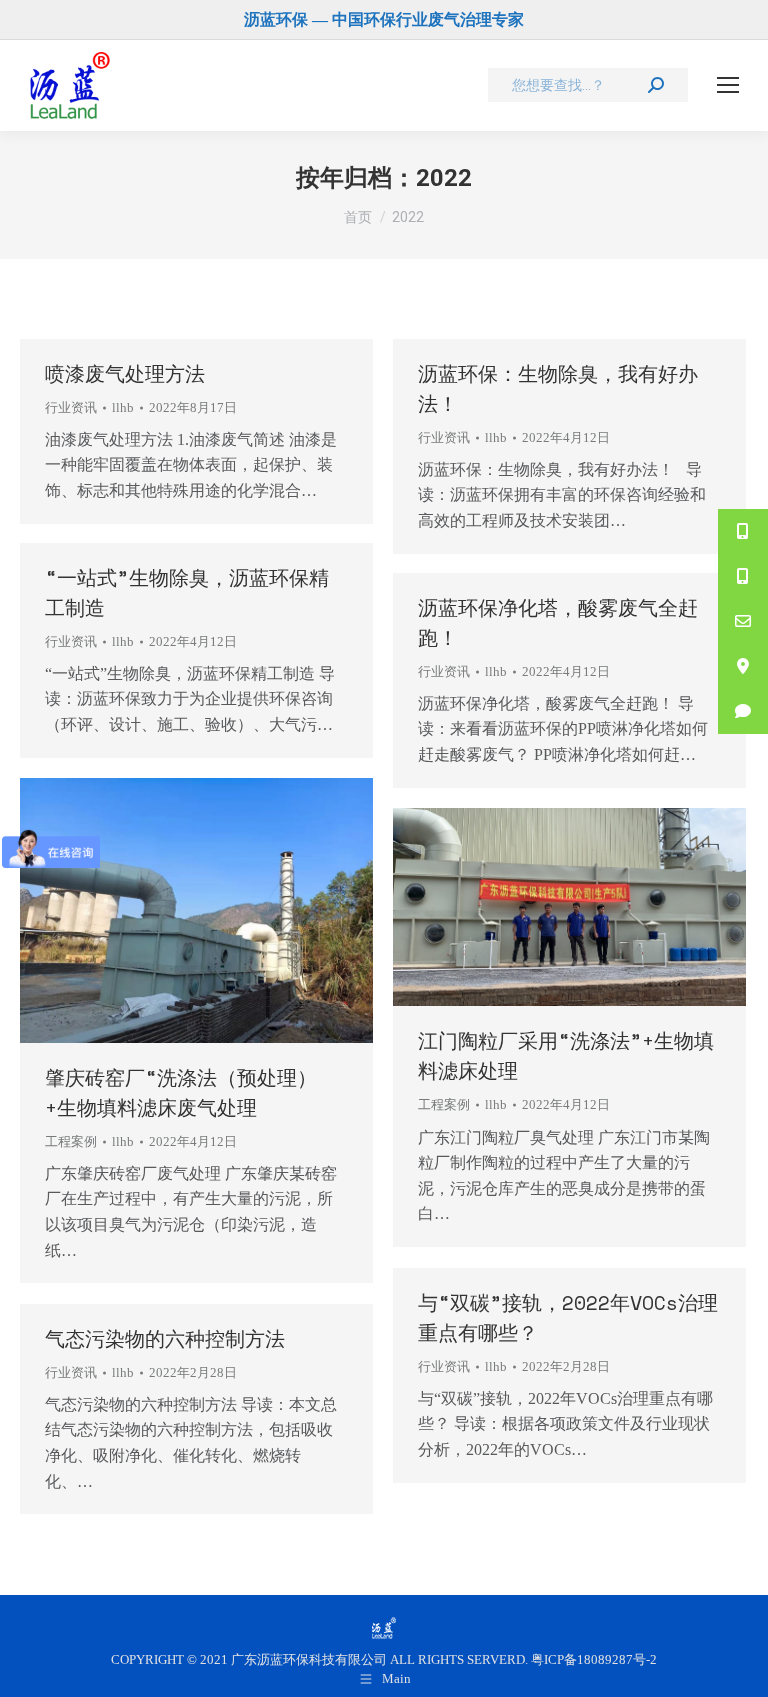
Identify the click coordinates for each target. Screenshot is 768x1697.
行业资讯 (71, 407)
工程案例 (71, 1141)
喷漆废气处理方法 (125, 373)
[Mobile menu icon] (728, 85)
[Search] (656, 85)
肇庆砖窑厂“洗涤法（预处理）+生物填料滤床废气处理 (181, 1092)
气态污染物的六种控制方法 (165, 1338)
